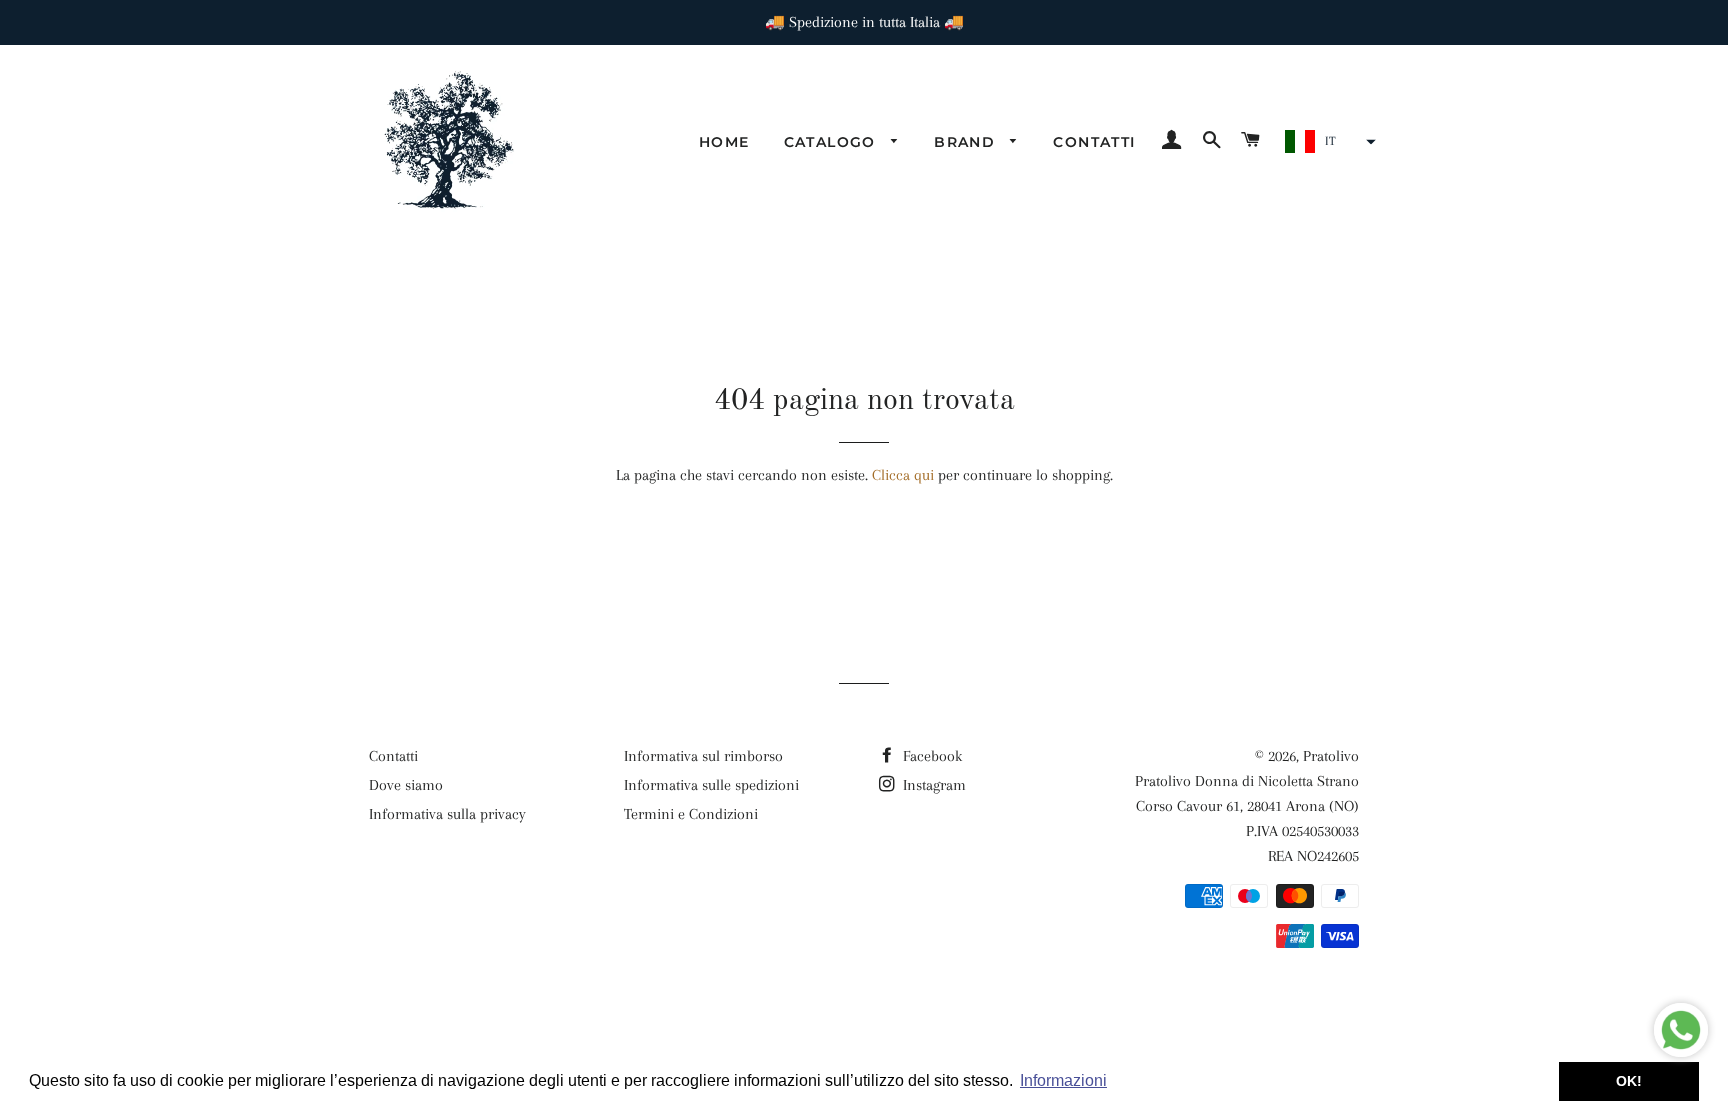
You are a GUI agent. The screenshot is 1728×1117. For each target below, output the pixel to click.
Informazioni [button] (1063, 1080)
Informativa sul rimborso (703, 756)
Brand (967, 142)
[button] (1328, 142)
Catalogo (833, 142)
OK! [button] (1629, 1081)
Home (724, 142)
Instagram (932, 785)
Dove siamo (406, 785)
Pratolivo (1331, 756)
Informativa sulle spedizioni (711, 785)
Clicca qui (903, 475)
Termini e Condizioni (691, 814)
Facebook (930, 756)
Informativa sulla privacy (447, 814)
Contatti (1094, 142)
